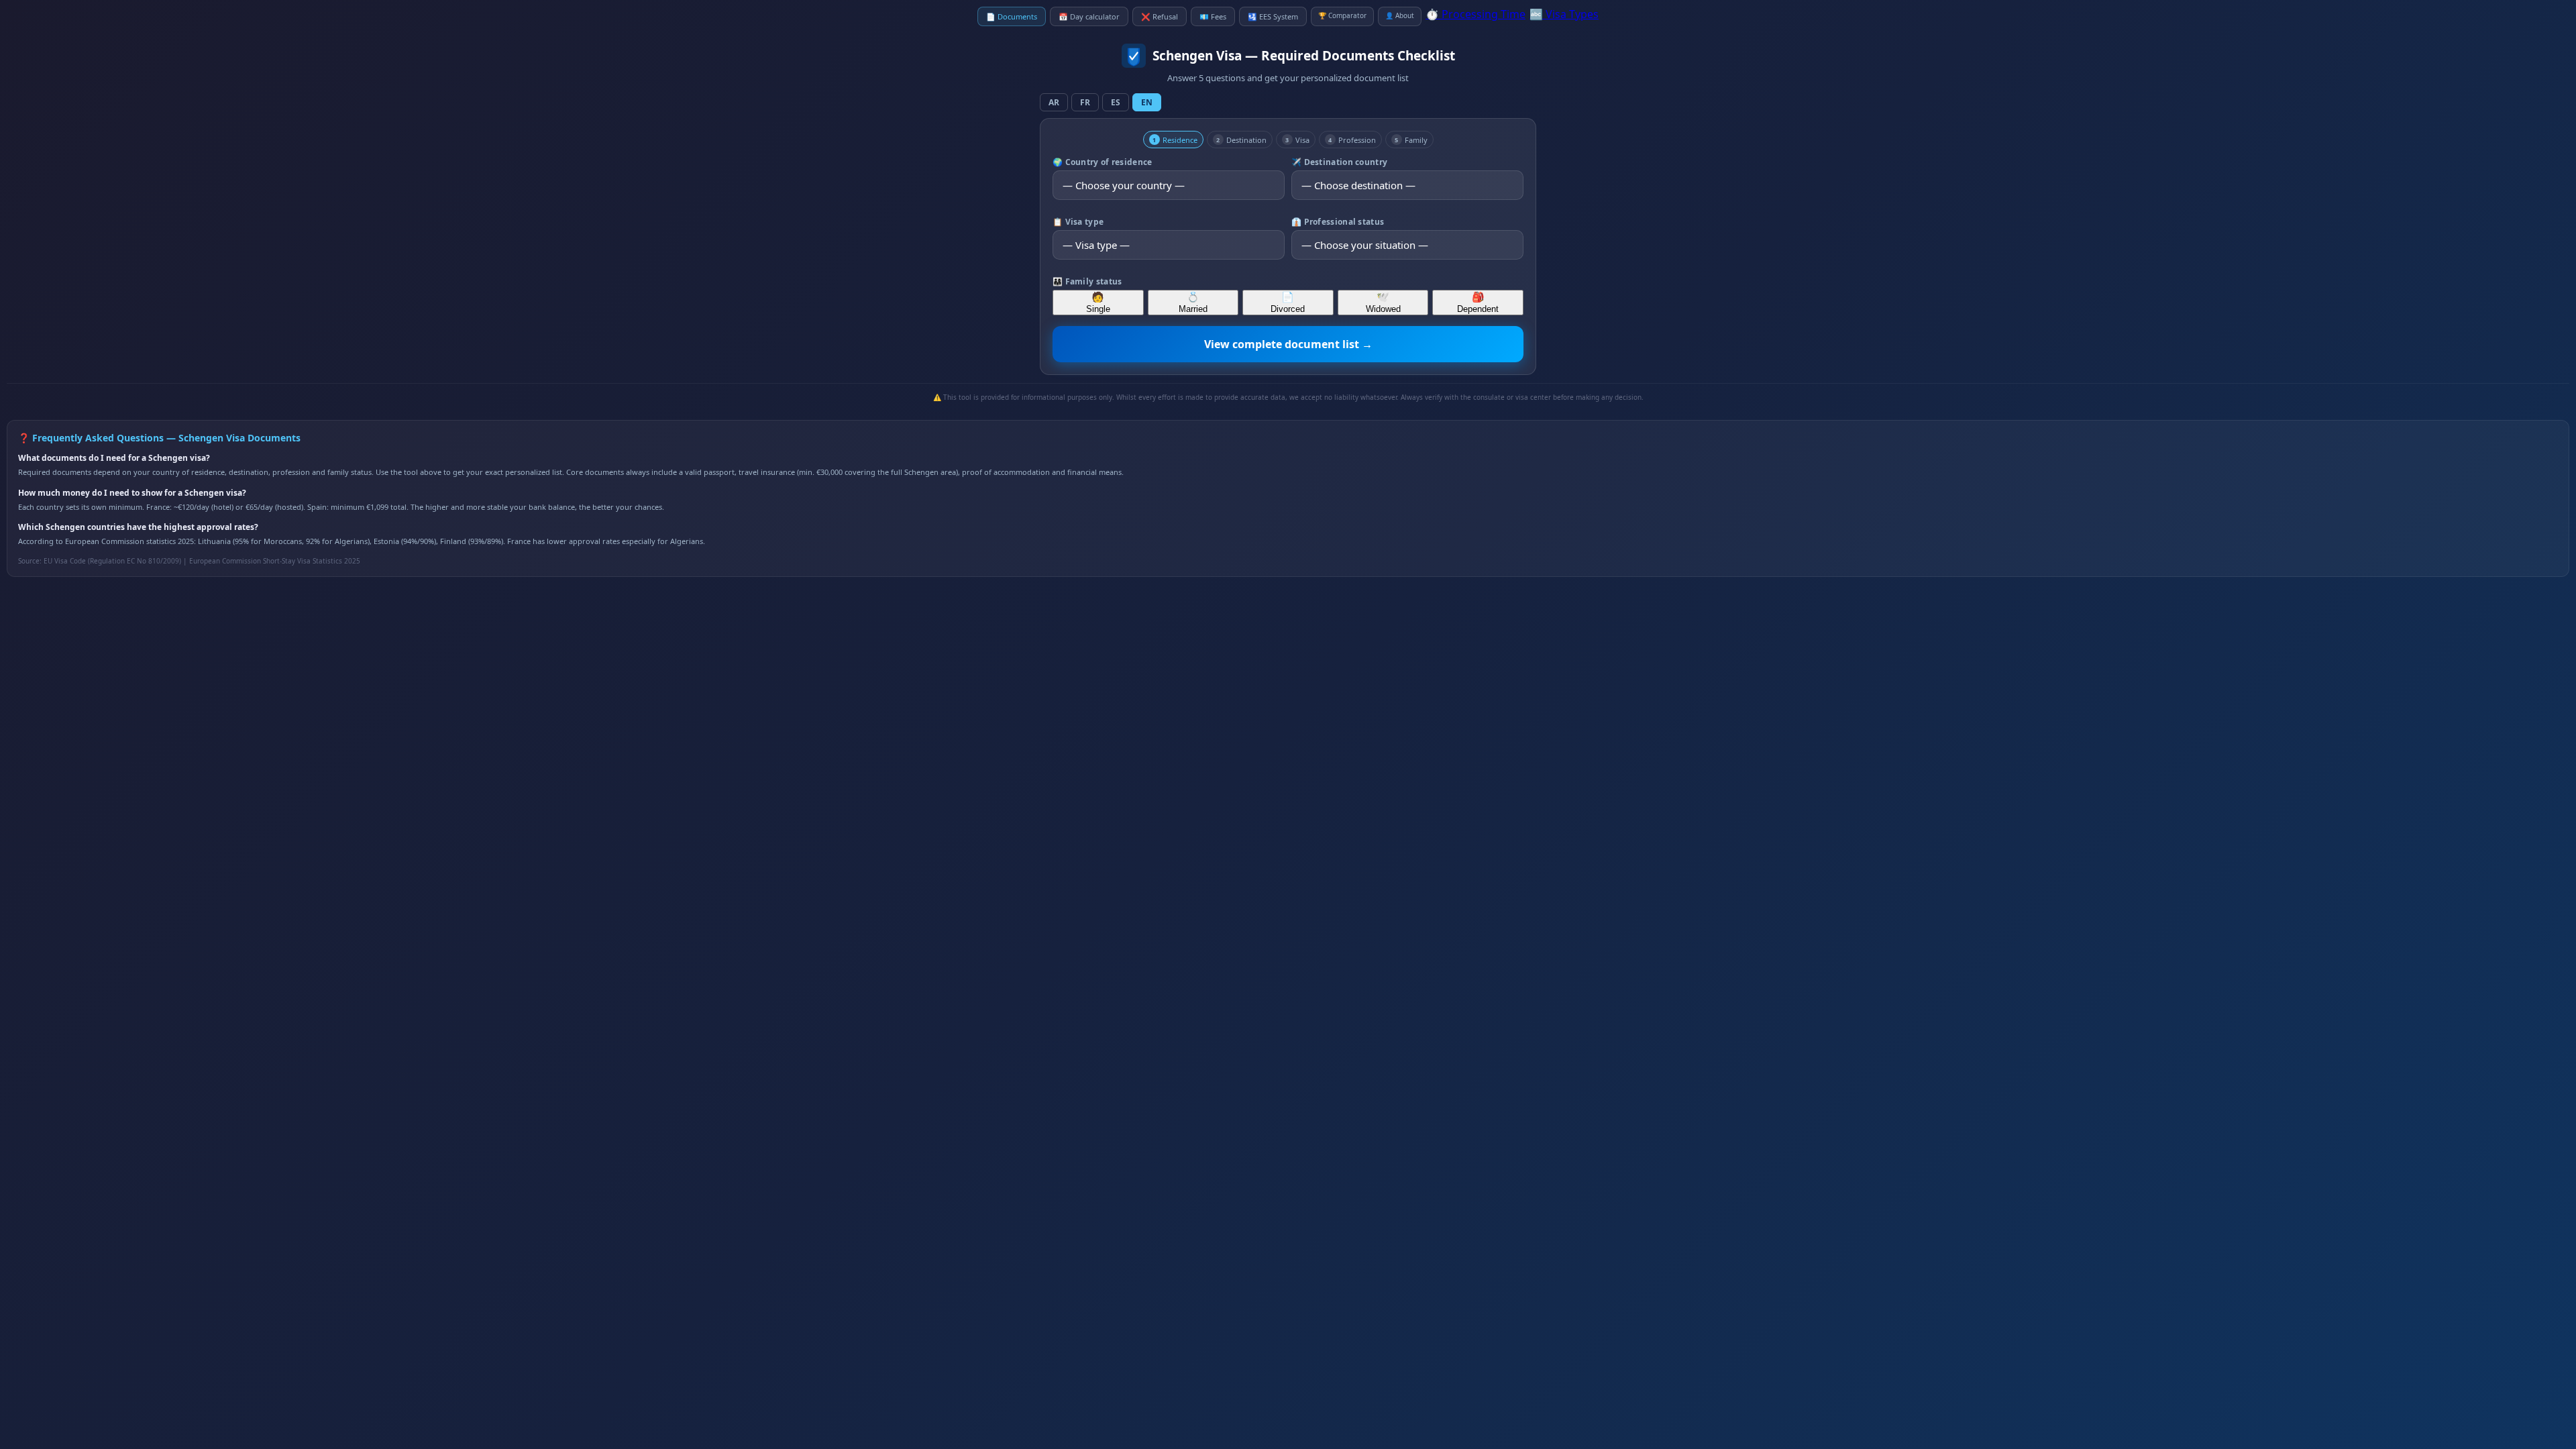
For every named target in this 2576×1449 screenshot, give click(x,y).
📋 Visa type (1078, 222)
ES (1116, 102)
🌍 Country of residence (1103, 162)
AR (1054, 102)
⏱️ (1475, 14)
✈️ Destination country (1339, 162)
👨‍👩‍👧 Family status (1087, 281)
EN (1147, 102)
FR (1085, 102)
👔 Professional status (1338, 222)
